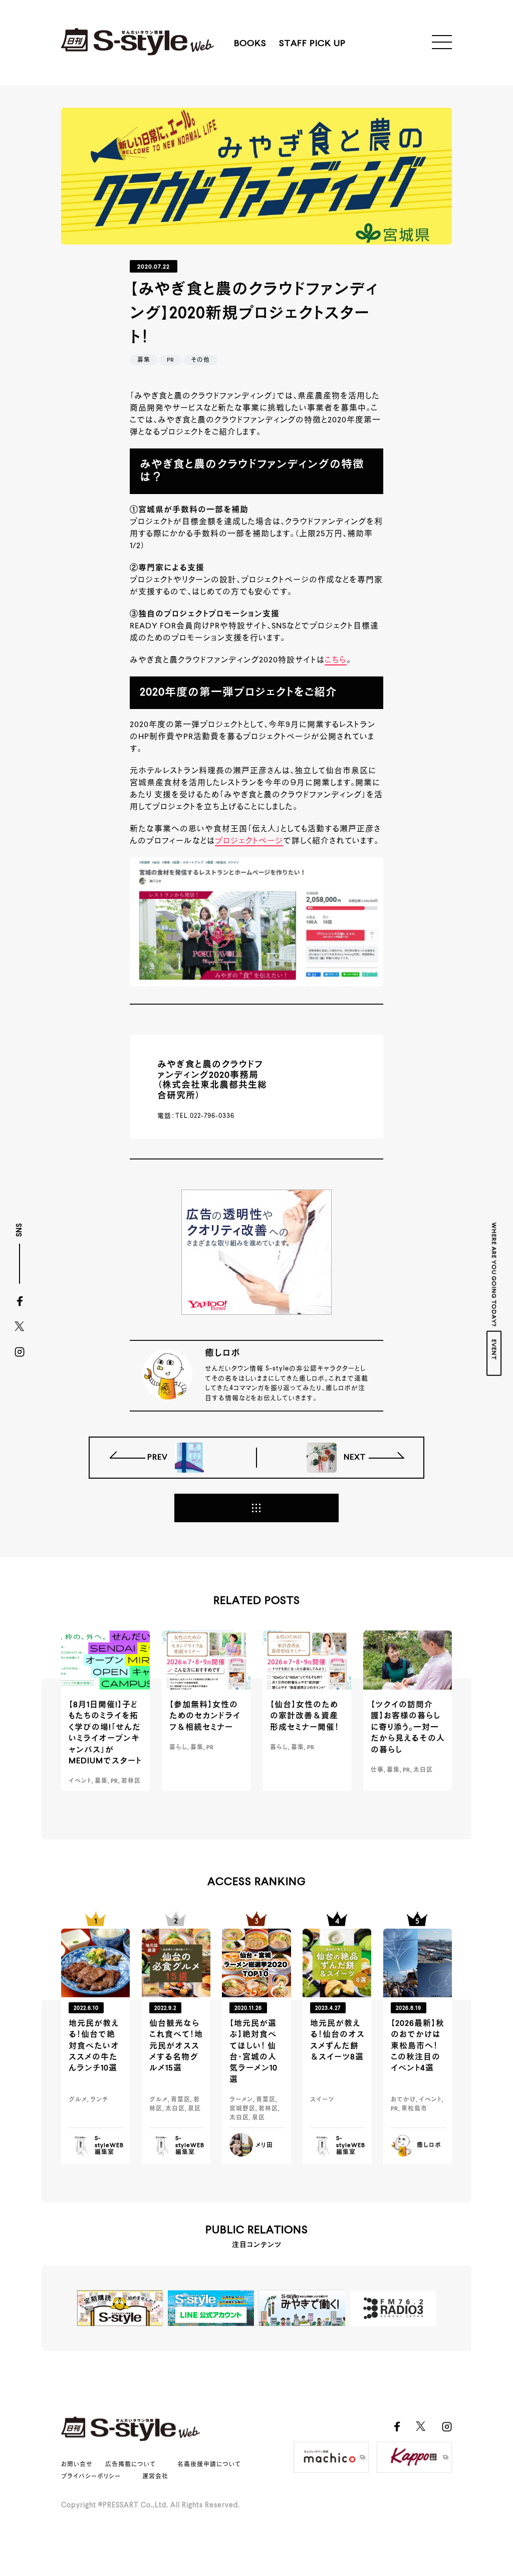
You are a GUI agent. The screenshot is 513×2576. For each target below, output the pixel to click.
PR (171, 360)
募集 (144, 360)
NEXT (354, 1458)
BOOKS (250, 44)
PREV (159, 1458)
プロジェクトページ (249, 841)
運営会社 (155, 2477)
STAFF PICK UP (312, 44)
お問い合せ (77, 2465)
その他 (200, 360)
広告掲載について (131, 2465)
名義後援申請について (209, 2465)
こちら (336, 660)
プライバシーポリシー (91, 2477)
